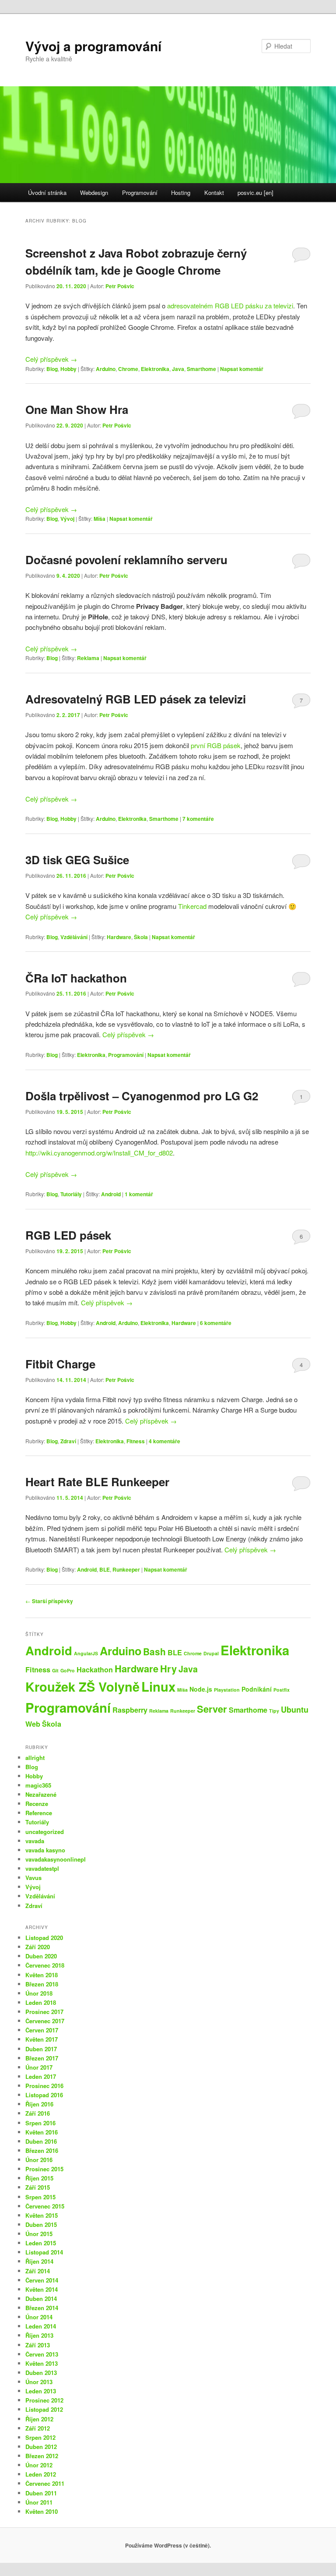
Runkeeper (126, 1569)
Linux (158, 1686)
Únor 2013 (39, 2382)
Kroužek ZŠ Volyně (82, 1686)
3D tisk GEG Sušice (77, 860)
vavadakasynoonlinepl (56, 1859)
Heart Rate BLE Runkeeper (97, 1482)
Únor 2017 (39, 2067)
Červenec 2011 (45, 2483)
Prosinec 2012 (44, 2400)
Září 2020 (38, 1947)
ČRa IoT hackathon (76, 978)
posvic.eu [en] (255, 193)
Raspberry (130, 1710)
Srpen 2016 (40, 2123)
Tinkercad (192, 906)
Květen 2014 (42, 2289)
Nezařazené (41, 1794)
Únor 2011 (39, 2502)
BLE (105, 1569)
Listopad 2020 (44, 1938)
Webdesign (94, 193)
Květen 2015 (42, 2215)
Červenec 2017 (45, 2021)
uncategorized (45, 1832)
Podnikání (257, 1689)
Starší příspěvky (49, 1601)
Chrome (128, 369)
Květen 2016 (42, 2132)
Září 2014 (38, 2271)
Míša (100, 519)
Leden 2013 (41, 2391)
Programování (140, 193)
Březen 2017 (42, 2058)
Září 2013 (38, 2345)
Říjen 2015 (39, 2178)
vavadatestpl (42, 1868)
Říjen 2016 (39, 2104)
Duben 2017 (41, 2049)
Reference (39, 1813)
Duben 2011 (41, 2493)
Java (178, 369)
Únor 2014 (39, 2317)
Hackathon (95, 1670)
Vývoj (67, 519)
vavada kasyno (45, 1850)
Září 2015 (38, 2187)
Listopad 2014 (44, 2252)
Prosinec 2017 (44, 2012)
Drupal (211, 1653)
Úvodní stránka (47, 193)
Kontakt (214, 193)
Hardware (119, 937)
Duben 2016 (41, 2141)
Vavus (33, 1878)
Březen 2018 (42, 1984)
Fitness (136, 1441)
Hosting (181, 193)
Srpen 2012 (40, 2437)
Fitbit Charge (60, 1364)
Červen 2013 (42, 2354)
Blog (52, 369)
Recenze (37, 1804)
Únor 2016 (39, 2160)
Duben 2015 (41, 2224)
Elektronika (155, 369)
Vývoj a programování (93, 46)
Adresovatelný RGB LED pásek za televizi (136, 699)
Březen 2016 (42, 2150)
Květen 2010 (42, 2511)
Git (55, 1670)
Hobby (68, 369)
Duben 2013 (41, 2373)
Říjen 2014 (39, 2261)
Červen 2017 (42, 2030)
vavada (35, 1841)
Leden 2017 (41, 2076)
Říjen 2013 (39, 2335)
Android (111, 1194)
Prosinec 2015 (44, 2169)
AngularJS (86, 1653)
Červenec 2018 (45, 1965)
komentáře (198, 819)
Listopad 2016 (44, 2095)
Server (212, 1709)
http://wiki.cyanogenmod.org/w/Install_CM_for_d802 (99, 1153)
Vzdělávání (74, 937)
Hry (168, 1668)
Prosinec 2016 (44, 2086)
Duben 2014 (41, 2299)
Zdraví (68, 1441)
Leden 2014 (41, 2326)
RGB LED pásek (68, 1235)
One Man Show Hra (77, 409)
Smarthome (201, 369)
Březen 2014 (42, 2308)
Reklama (88, 658)
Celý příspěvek (51, 359)
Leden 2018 (41, 2002)
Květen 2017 (42, 2039)
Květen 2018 (42, 1975)
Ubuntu (295, 1710)
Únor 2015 (39, 2234)
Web (33, 1724)
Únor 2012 (39, 2465)
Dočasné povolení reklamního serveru (126, 560)
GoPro (68, 1670)
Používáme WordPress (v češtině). (168, 2545)
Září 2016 (38, 2113)
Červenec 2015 (45, 2206)
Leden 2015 (41, 2243)
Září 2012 (38, 2428)
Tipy (274, 1711)
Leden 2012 (41, 2474)
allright (35, 1758)
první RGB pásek (216, 745)
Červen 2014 (42, 2280)
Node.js (201, 1689)
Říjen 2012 (39, 2419)
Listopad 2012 (44, 2409)
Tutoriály (71, 1194)
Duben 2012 (41, 2447)
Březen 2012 (42, 2456)
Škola (141, 937)
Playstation (227, 1690)
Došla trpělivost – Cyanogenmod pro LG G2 (142, 1096)
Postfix (282, 1690)
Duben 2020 (41, 1956)
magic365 (38, 1785)
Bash (154, 1651)
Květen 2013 (42, 2363)
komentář (139, 1194)
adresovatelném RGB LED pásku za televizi (230, 306)
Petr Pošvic (120, 286)
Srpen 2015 (40, 2197)
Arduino (106, 369)
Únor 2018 (39, 1993)
